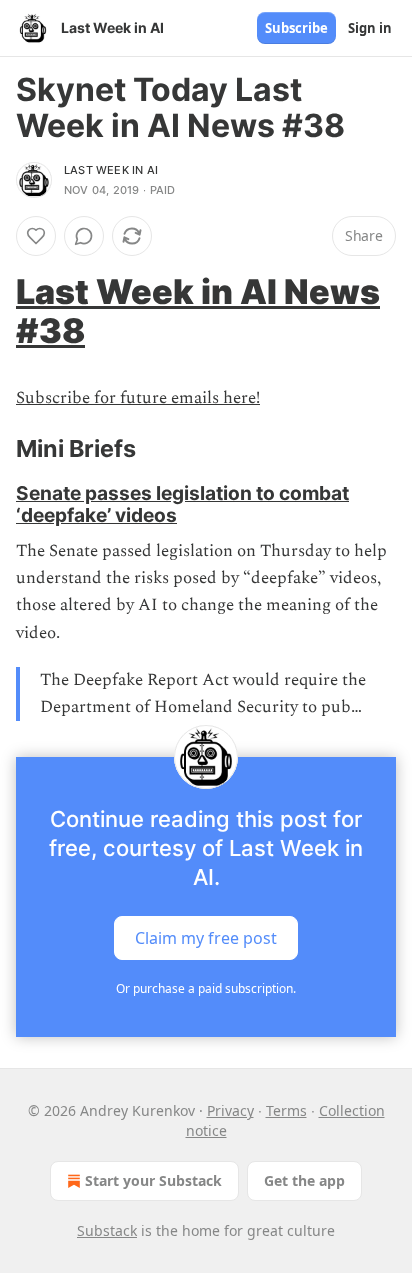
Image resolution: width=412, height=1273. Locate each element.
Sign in (370, 28)
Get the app (304, 1180)
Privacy (230, 1110)
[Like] (36, 236)
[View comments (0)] (84, 236)
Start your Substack (153, 1180)
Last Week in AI (111, 170)
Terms (286, 1110)
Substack (107, 1230)
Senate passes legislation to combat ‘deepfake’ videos (182, 504)
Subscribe (296, 28)
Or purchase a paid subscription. (206, 988)
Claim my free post (206, 938)
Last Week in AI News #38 (198, 311)
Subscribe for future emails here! (138, 398)
